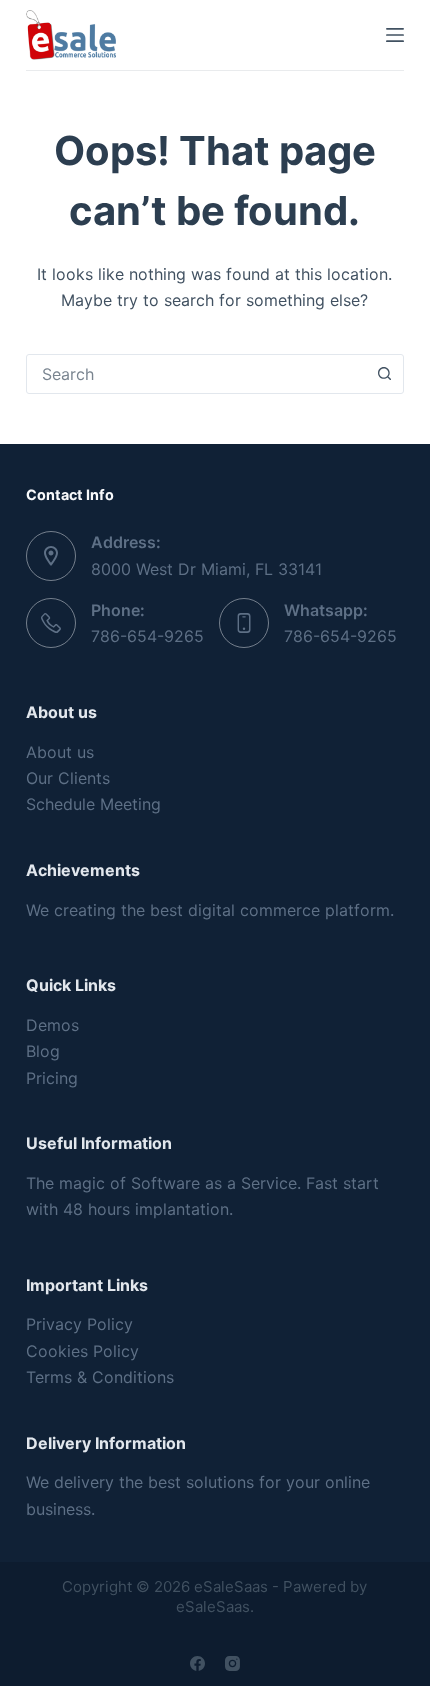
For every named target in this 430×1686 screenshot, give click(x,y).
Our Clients (68, 778)
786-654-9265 (147, 636)
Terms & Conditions (100, 1377)
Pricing (52, 1078)
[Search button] (384, 374)
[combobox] (196, 374)
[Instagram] (232, 1663)
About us (60, 752)
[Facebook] (197, 1663)
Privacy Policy (79, 1324)
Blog (43, 1051)
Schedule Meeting (93, 804)
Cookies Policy (82, 1351)
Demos (52, 1025)
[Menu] (395, 35)
